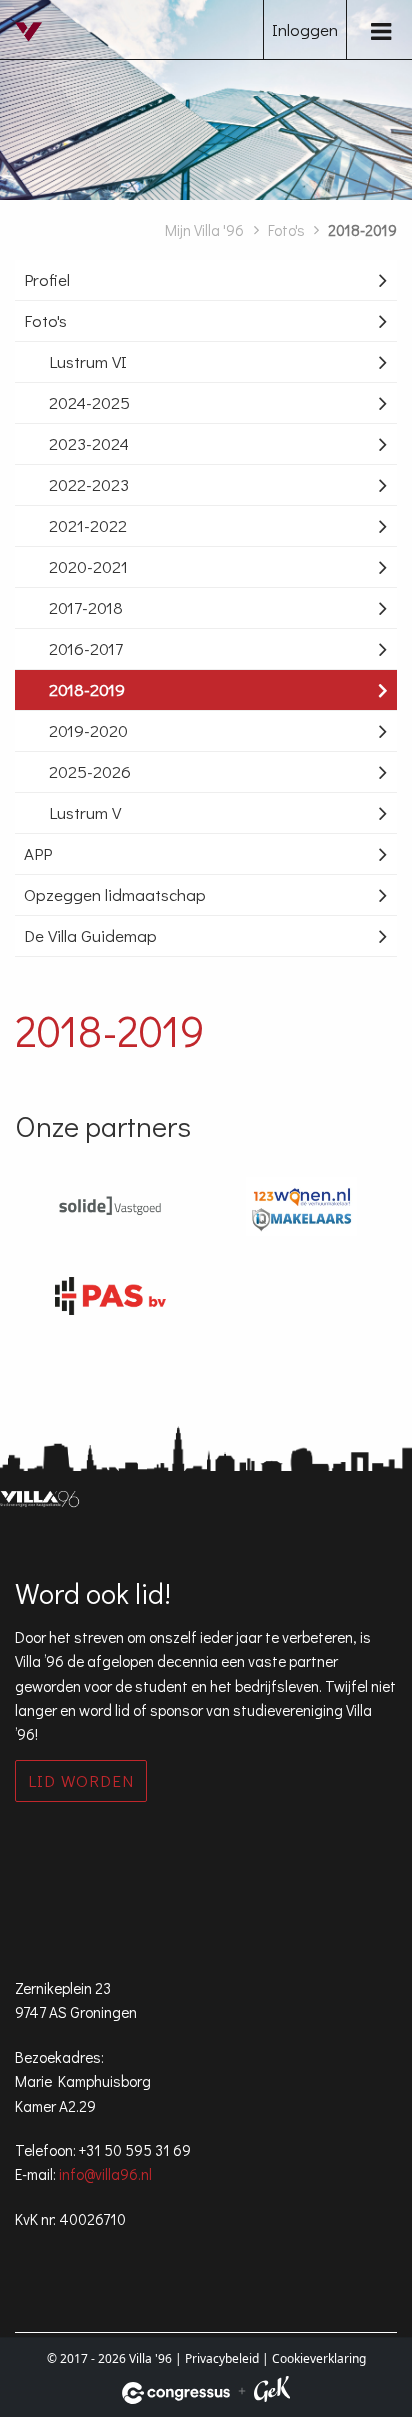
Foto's (286, 230)
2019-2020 (88, 730)
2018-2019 (87, 689)
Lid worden (81, 1780)
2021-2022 (88, 525)
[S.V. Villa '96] (35, 47)
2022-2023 (89, 484)
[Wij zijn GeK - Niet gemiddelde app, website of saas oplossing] (272, 2392)
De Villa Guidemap (90, 935)
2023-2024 (89, 443)
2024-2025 (89, 402)
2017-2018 (86, 607)
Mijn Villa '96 (204, 230)
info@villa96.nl (105, 2174)
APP (38, 853)
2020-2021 (88, 566)
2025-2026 (90, 771)
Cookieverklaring (319, 2358)
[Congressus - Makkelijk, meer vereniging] (176, 2393)
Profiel (47, 279)
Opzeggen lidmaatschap (115, 894)
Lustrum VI (88, 361)
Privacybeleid (222, 2358)
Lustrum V (85, 812)
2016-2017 (86, 648)
